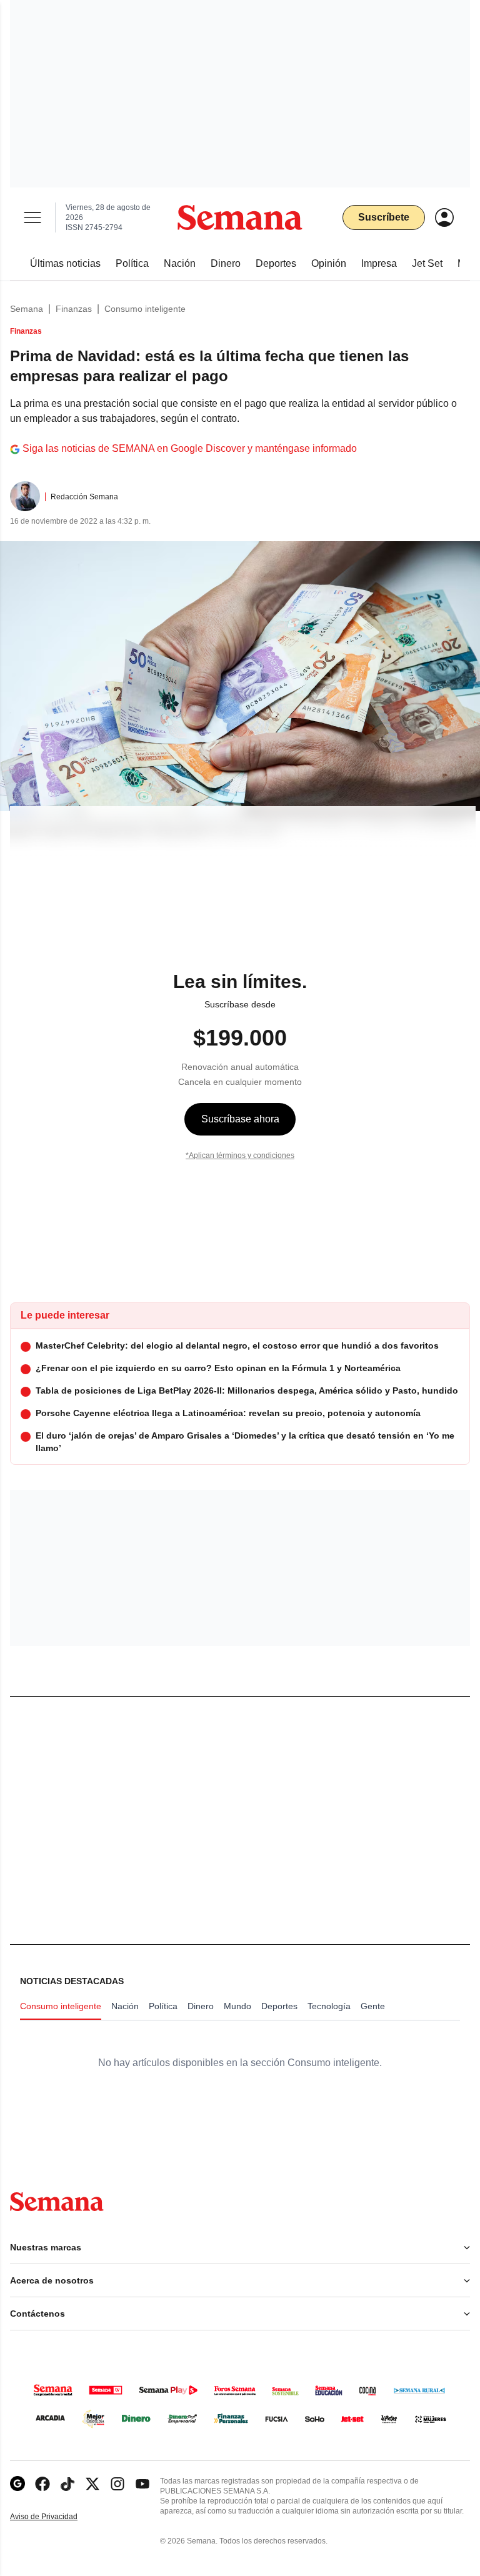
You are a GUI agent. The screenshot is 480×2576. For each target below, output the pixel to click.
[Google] (17, 2484)
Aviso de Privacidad (57, 2517)
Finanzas (74, 309)
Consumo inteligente (145, 309)
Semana (27, 309)
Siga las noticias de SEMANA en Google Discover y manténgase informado (190, 448)
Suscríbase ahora (240, 1119)
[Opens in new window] (42, 2484)
